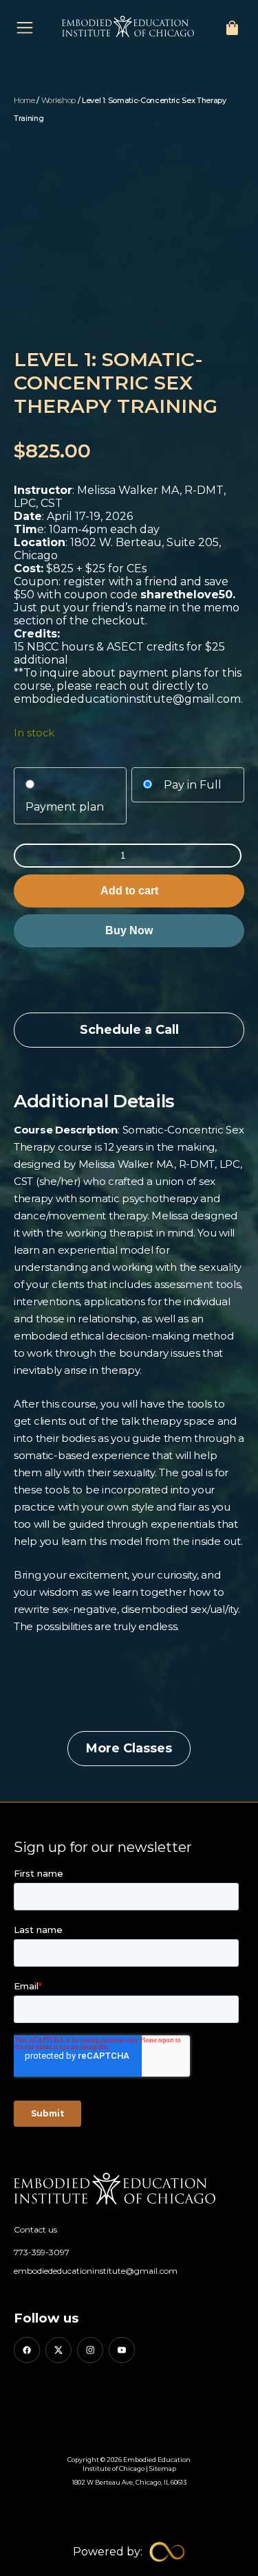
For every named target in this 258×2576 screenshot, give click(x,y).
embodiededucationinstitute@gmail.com (96, 2271)
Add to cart (129, 891)
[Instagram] (90, 2350)
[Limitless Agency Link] (129, 2552)
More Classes (129, 1748)
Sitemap (163, 2468)
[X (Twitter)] (58, 2350)
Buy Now (129, 930)
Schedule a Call (129, 1030)
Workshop (58, 100)
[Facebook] (27, 2350)
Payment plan (65, 807)
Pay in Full (193, 785)
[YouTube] (122, 2350)
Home (24, 100)
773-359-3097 (42, 2252)
